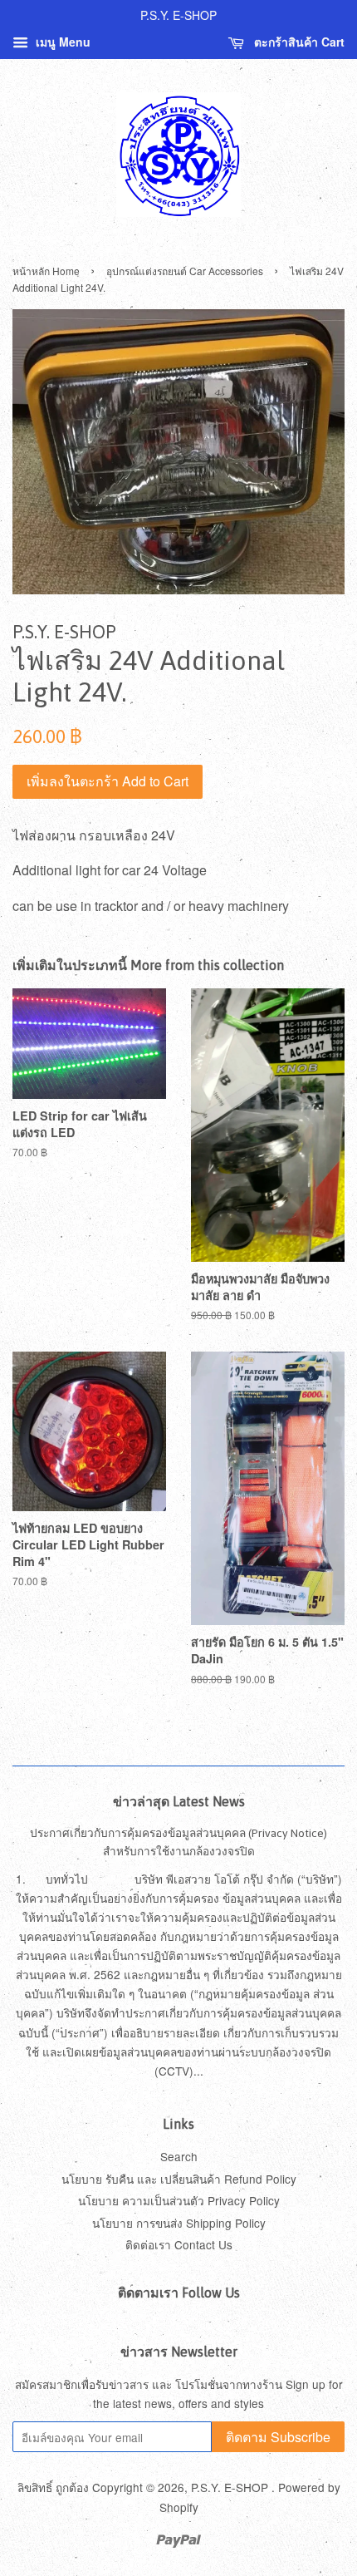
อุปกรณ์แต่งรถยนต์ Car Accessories (185, 271)
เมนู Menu (61, 42)
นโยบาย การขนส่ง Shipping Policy (179, 2223)
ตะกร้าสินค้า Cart (298, 42)
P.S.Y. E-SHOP (231, 2487)
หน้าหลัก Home (46, 271)
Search (179, 2156)
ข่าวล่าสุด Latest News (179, 1801)
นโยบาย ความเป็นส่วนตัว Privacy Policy (179, 2200)
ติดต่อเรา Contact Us (179, 2244)
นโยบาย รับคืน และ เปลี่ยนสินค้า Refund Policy (179, 2179)
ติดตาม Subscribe (278, 2437)
